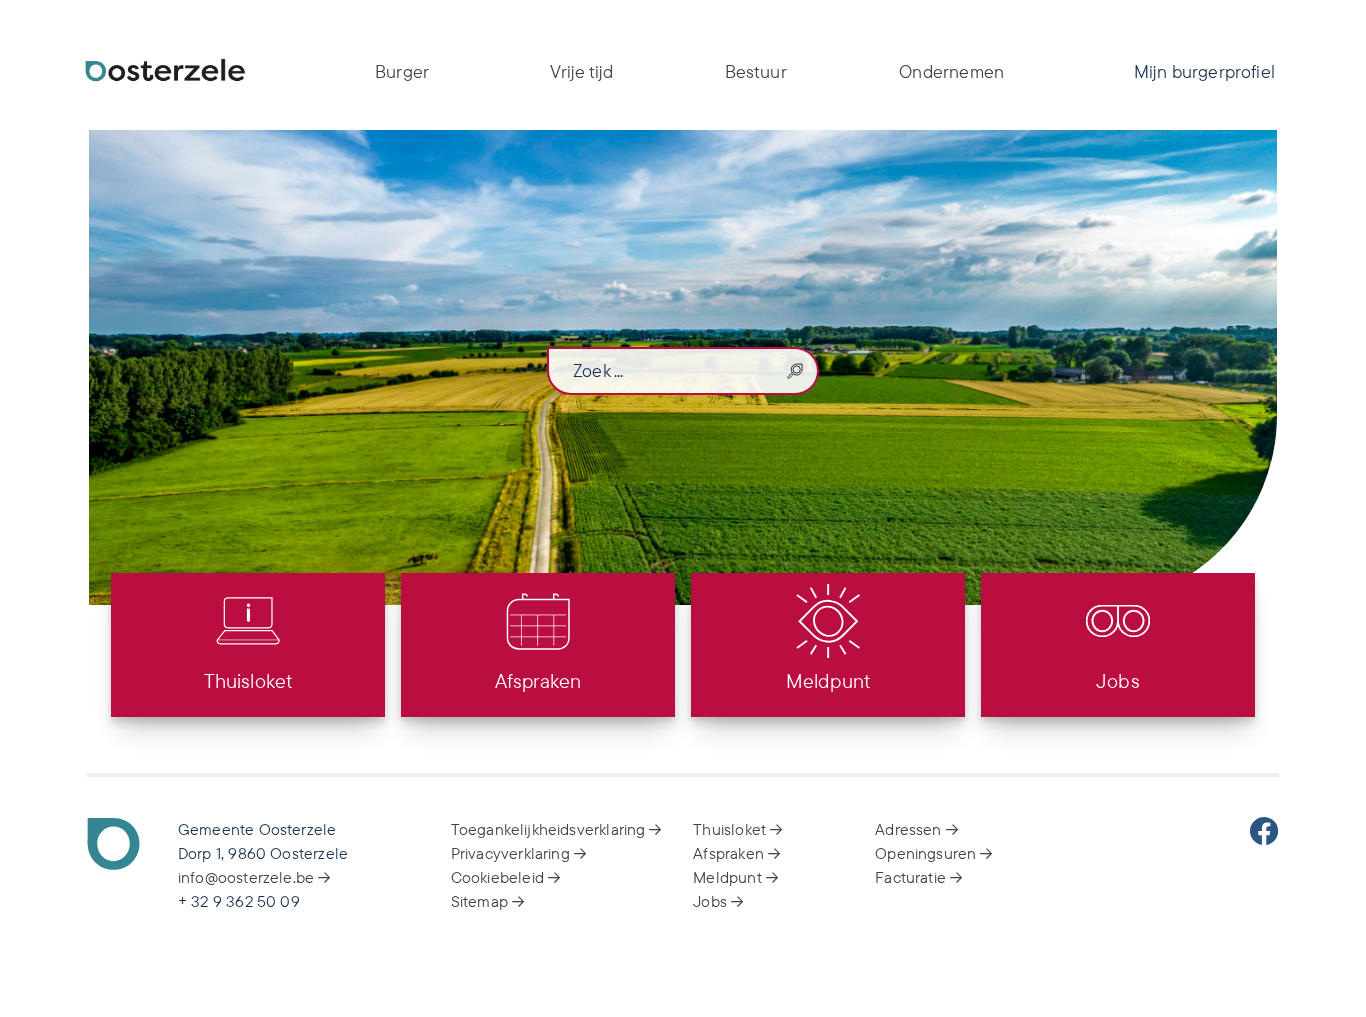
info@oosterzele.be (248, 877)
